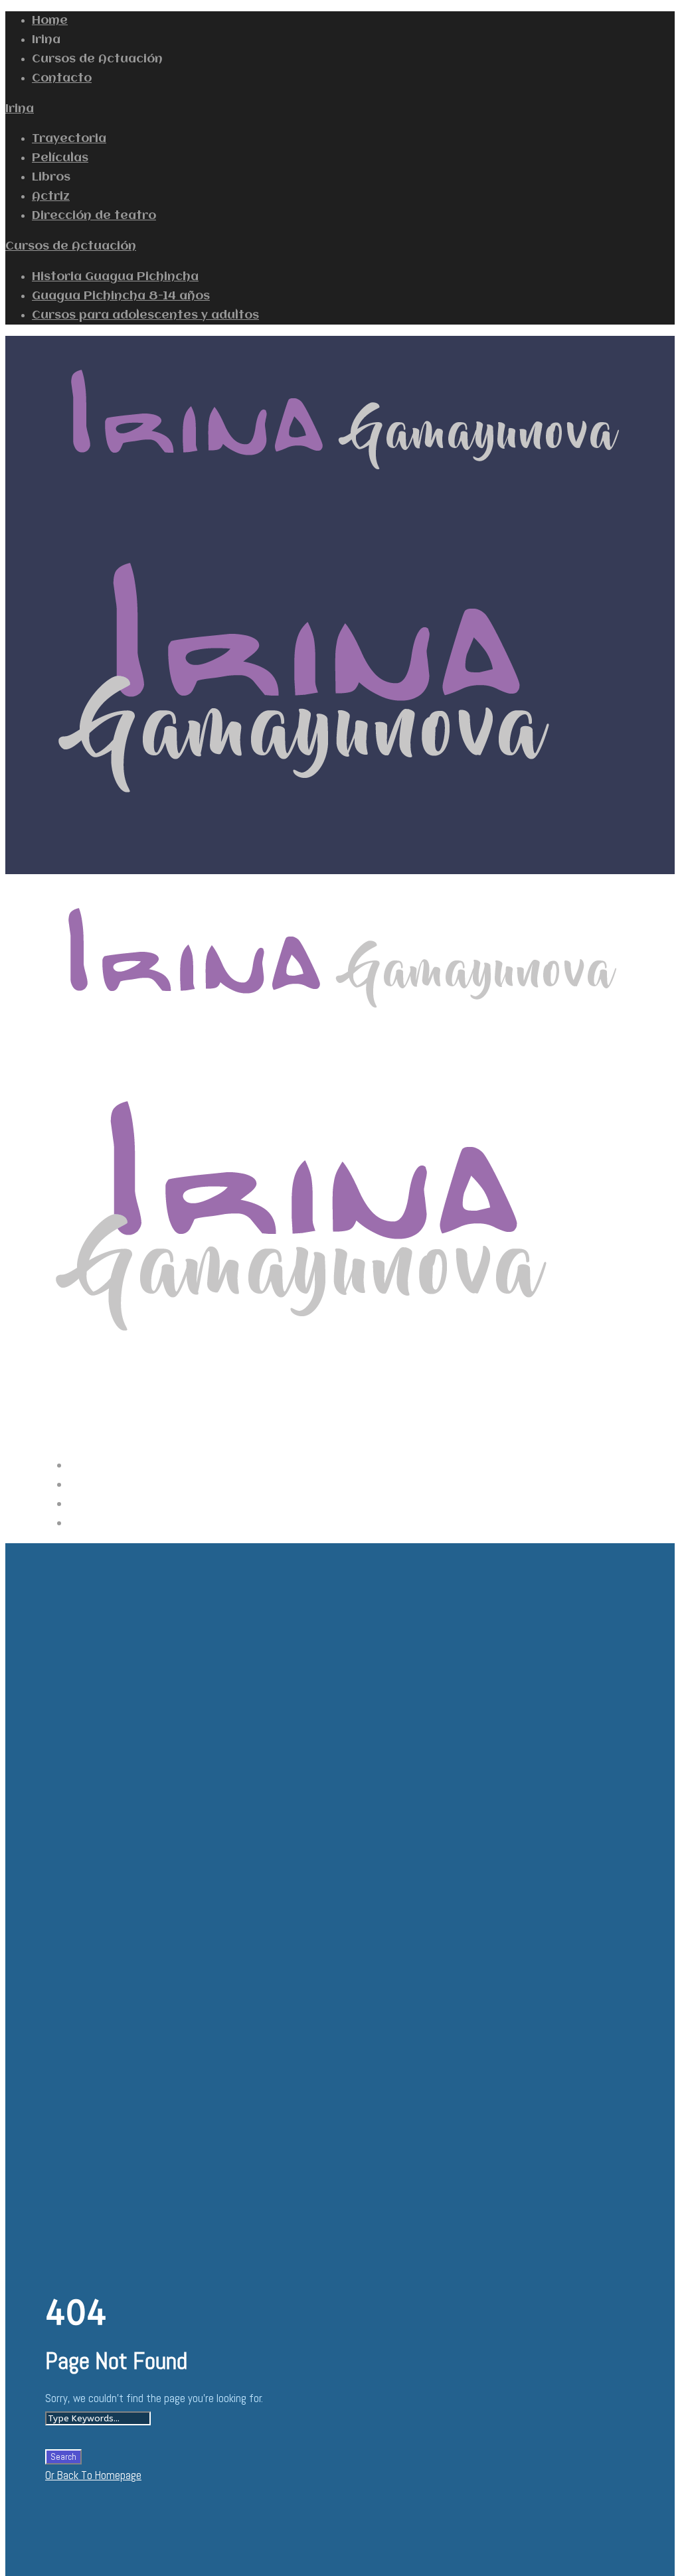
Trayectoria (69, 139)
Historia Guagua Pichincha (115, 277)
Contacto (62, 78)
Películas (60, 158)
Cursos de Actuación (71, 246)
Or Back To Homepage (93, 2475)
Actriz (51, 196)
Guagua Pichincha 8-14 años (121, 296)
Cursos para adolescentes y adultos (145, 315)
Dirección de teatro (94, 216)
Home (50, 21)
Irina (20, 109)
